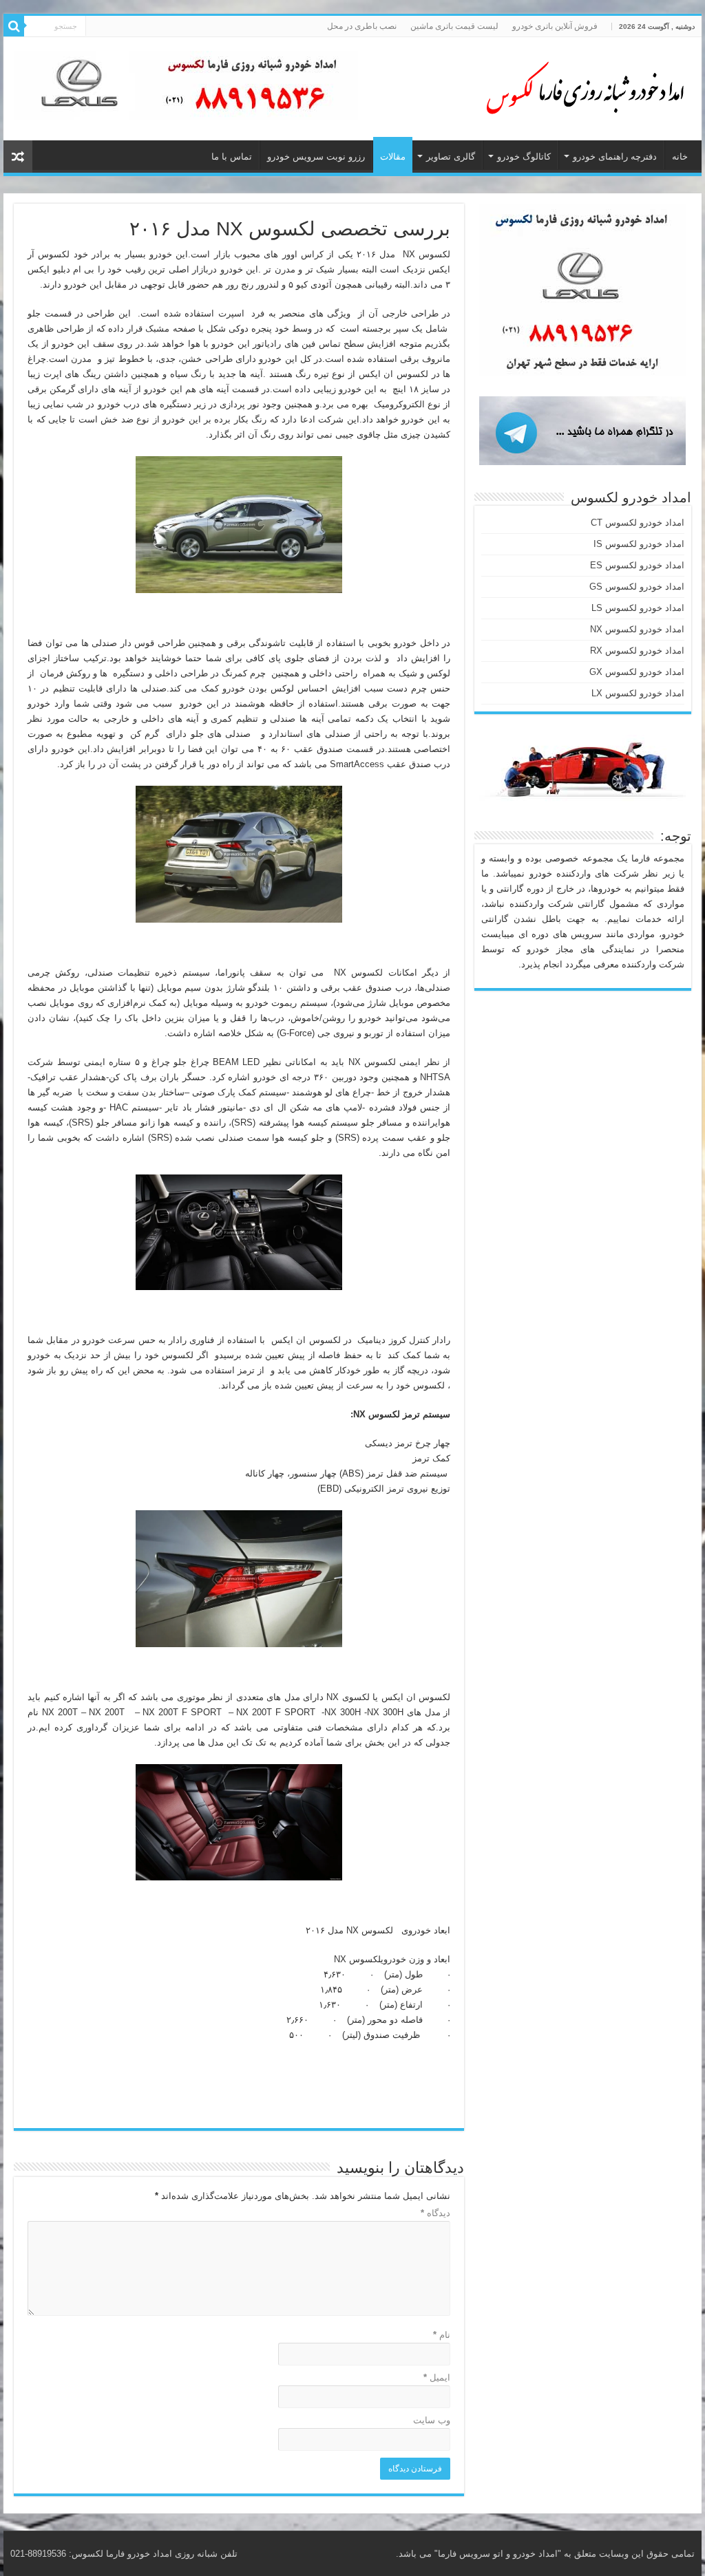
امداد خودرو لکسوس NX (637, 629)
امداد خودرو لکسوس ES (637, 565)
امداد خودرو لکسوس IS (639, 544)
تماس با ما (232, 157)
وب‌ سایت (432, 2420)
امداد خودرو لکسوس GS (637, 587)
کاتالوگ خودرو (524, 157)
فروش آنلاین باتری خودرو (555, 26)
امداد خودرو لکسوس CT (638, 523)
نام (442, 2335)
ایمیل (437, 2378)
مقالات (393, 157)
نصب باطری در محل (362, 26)
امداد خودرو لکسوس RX (637, 651)
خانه (680, 157)
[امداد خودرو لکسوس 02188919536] (581, 86)
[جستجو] (14, 26)
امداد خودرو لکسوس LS (638, 608)
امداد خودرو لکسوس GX (637, 672)
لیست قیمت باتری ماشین (454, 26)
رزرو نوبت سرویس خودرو (316, 157)
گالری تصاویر (451, 157)
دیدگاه (435, 2213)
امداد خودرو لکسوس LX (638, 693)
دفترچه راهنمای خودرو (615, 157)
